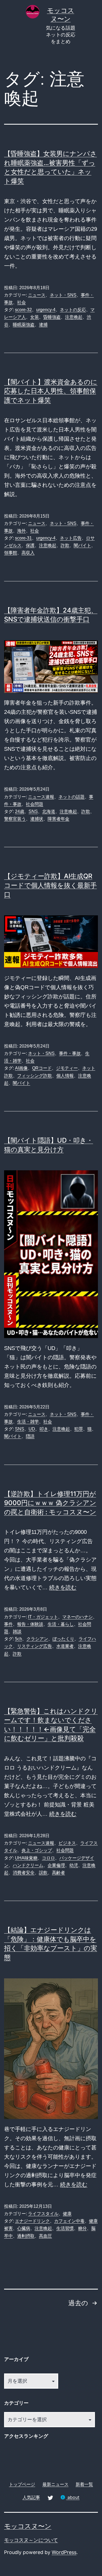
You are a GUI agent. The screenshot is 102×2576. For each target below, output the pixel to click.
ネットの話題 (72, 797)
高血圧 (45, 2236)
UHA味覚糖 (26, 1858)
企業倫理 (56, 1865)
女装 (35, 317)
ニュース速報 (41, 797)
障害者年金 (58, 819)
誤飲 (43, 1873)
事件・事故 (70, 1053)
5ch (18, 1639)
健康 (67, 2214)
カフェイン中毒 (69, 2221)
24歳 (20, 811)
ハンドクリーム (28, 1865)
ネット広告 (71, 538)
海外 (21, 531)
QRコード (42, 1068)
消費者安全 (24, 1873)
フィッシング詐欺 (35, 1076)
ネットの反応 (73, 310)
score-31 (23, 538)
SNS (33, 811)
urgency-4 (46, 310)
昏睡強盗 (52, 317)
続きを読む (63, 1587)
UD (32, 1429)
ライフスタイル (43, 2214)
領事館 (11, 553)
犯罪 (79, 1429)
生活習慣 (65, 2228)
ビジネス (67, 1843)
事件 (8, 1624)
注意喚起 (74, 317)
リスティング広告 (35, 1646)
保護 (30, 545)
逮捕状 (37, 819)
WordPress (64, 2552)
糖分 (82, 2228)
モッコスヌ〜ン (28, 2526)
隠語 (30, 1436)
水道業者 (65, 1646)
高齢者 (58, 1873)
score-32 (23, 310)
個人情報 (65, 1076)
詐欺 (65, 545)
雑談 (17, 1631)
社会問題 (35, 804)
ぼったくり (63, 1639)
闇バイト (82, 545)
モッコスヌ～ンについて (31, 2540)
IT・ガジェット (43, 1617)
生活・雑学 (28, 1422)
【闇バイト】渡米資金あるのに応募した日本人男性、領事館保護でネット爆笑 (51, 391)
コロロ (48, 1858)
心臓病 (24, 2228)
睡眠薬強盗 (24, 325)
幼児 (74, 1865)
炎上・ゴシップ (37, 1850)
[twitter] (50, 2497)
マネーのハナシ (78, 1617)
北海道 (49, 811)
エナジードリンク (32, 2221)
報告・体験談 (30, 1624)
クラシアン (37, 1639)
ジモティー (67, 1068)
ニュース (37, 295)
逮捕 (43, 325)
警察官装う (15, 819)
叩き (44, 1429)
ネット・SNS (63, 295)
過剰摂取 (26, 2236)
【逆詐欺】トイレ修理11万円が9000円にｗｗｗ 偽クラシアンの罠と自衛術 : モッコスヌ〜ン (50, 1503)
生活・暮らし (61, 1624)
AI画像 (21, 1068)
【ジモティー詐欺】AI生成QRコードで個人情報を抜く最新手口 (50, 885)
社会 (21, 302)
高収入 (28, 553)
